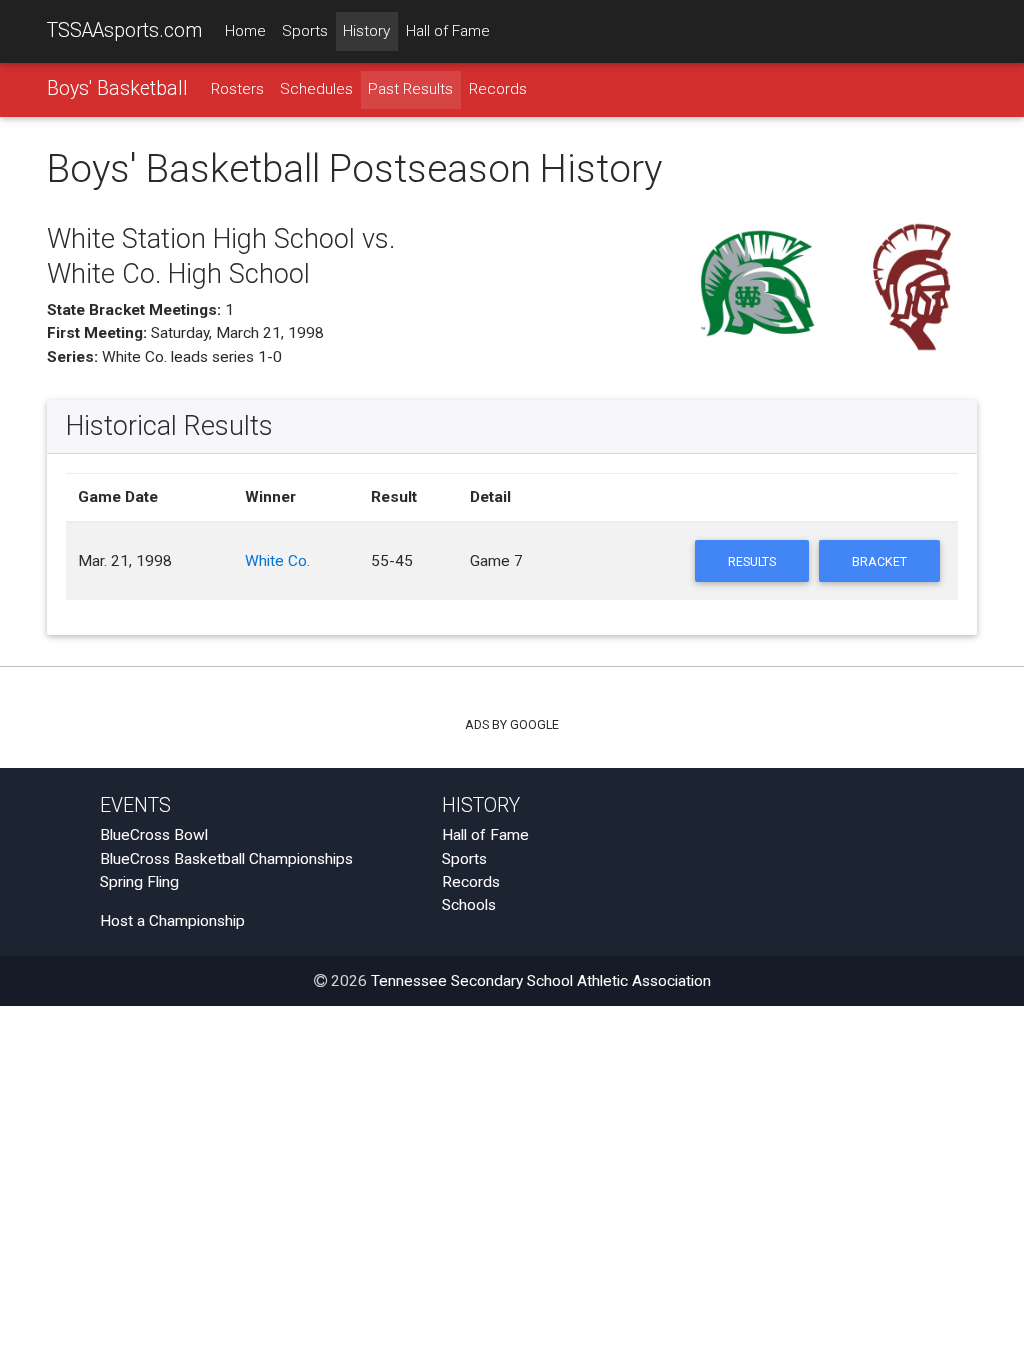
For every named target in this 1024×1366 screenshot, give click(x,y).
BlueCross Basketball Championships (226, 859)
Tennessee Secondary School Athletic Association (541, 981)
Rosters (237, 89)
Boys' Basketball (117, 88)
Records (498, 89)
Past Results (410, 89)
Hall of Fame (448, 31)
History (366, 31)
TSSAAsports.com (124, 30)
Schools (469, 905)
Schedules (316, 89)
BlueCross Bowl (154, 835)
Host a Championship (172, 921)
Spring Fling (139, 882)
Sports (305, 31)
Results (752, 561)
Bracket (879, 561)
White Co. (277, 561)
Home (245, 31)
